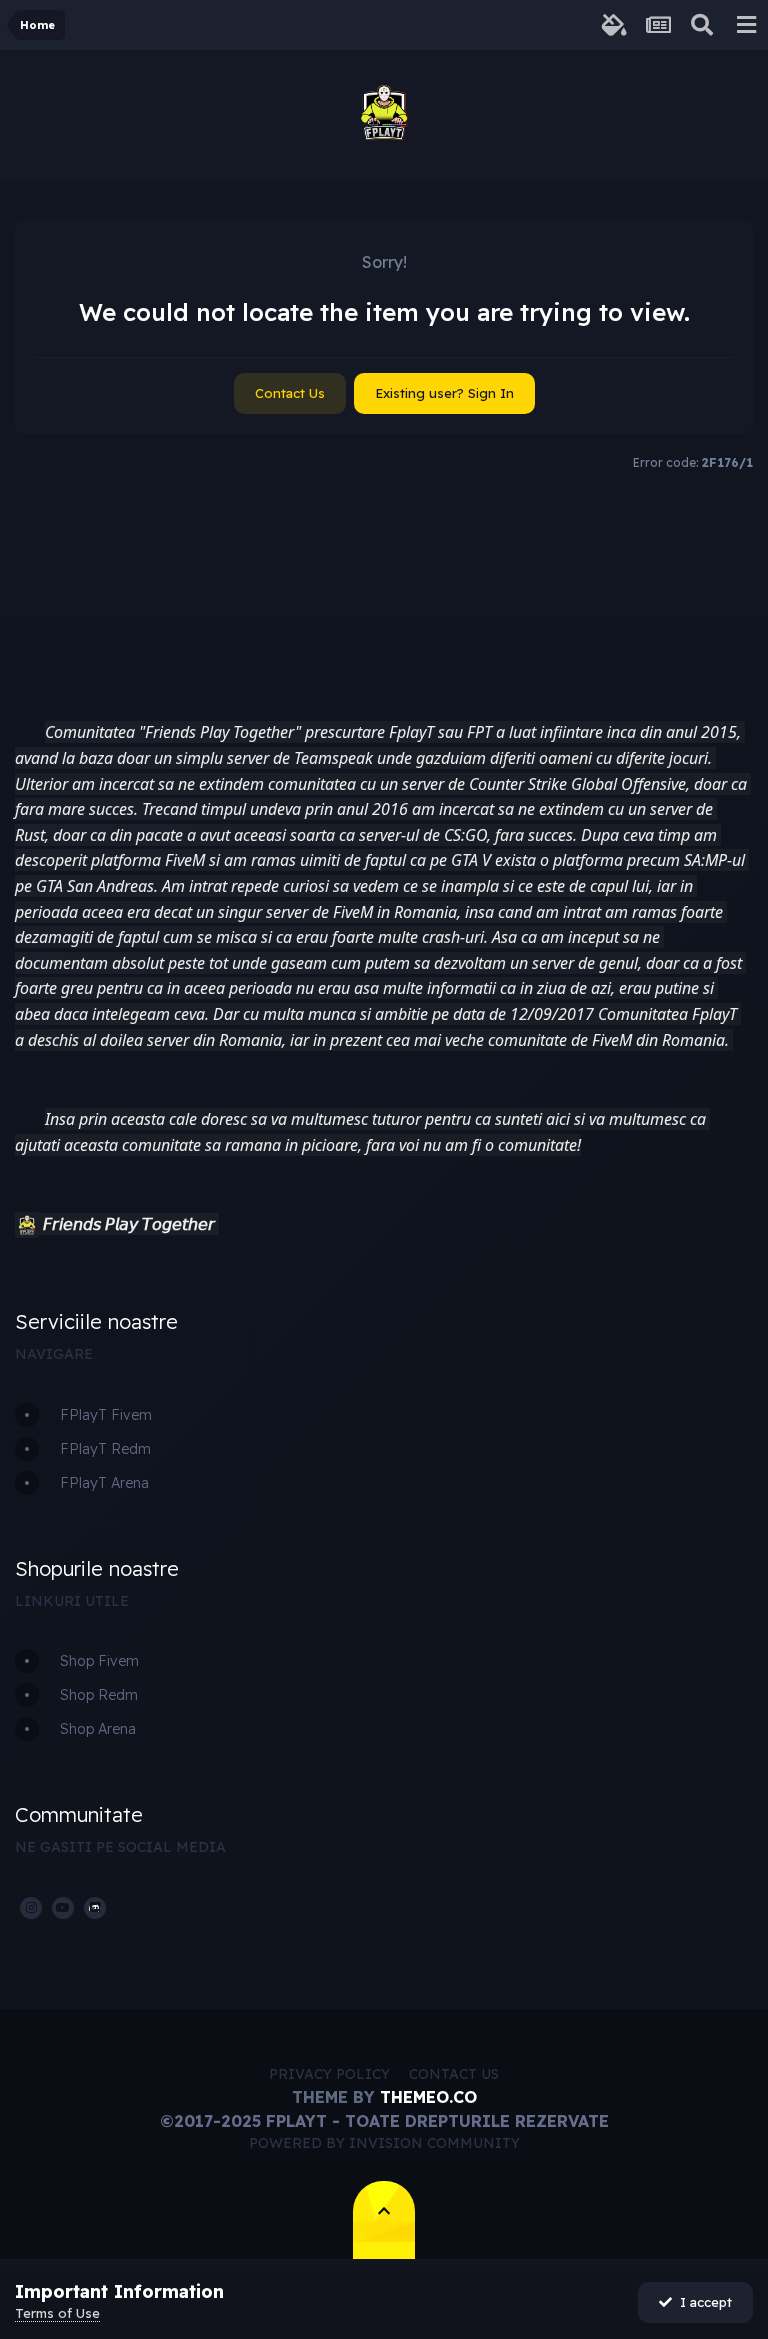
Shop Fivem (99, 1661)
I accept (702, 2302)
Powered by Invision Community (384, 2143)
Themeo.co (428, 2097)
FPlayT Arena (104, 1483)
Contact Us (290, 393)
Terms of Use (57, 2313)
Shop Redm (99, 1695)
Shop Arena (98, 1729)
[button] (27, 1225)
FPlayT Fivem (106, 1415)
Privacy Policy (329, 2074)
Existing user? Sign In (444, 393)
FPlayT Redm (105, 1449)
